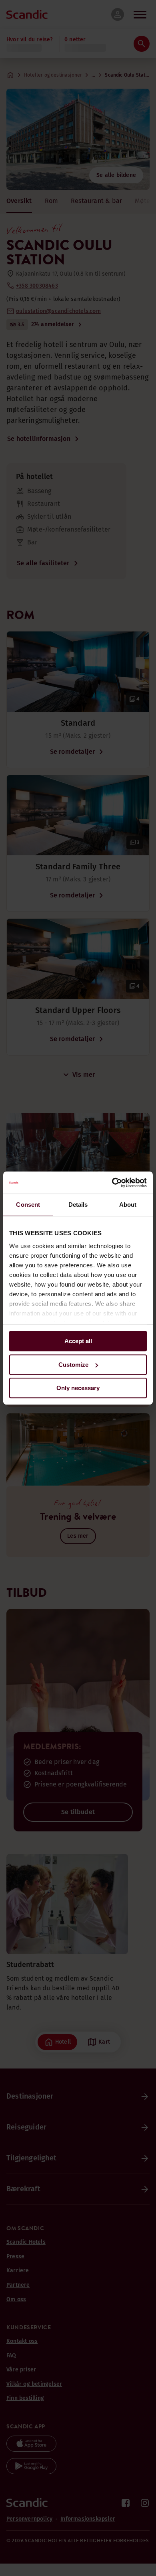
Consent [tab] (28, 1205)
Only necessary (78, 1388)
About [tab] (128, 1205)
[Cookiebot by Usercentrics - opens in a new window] (112, 1183)
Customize (73, 1365)
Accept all (78, 1341)
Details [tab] (78, 1205)
